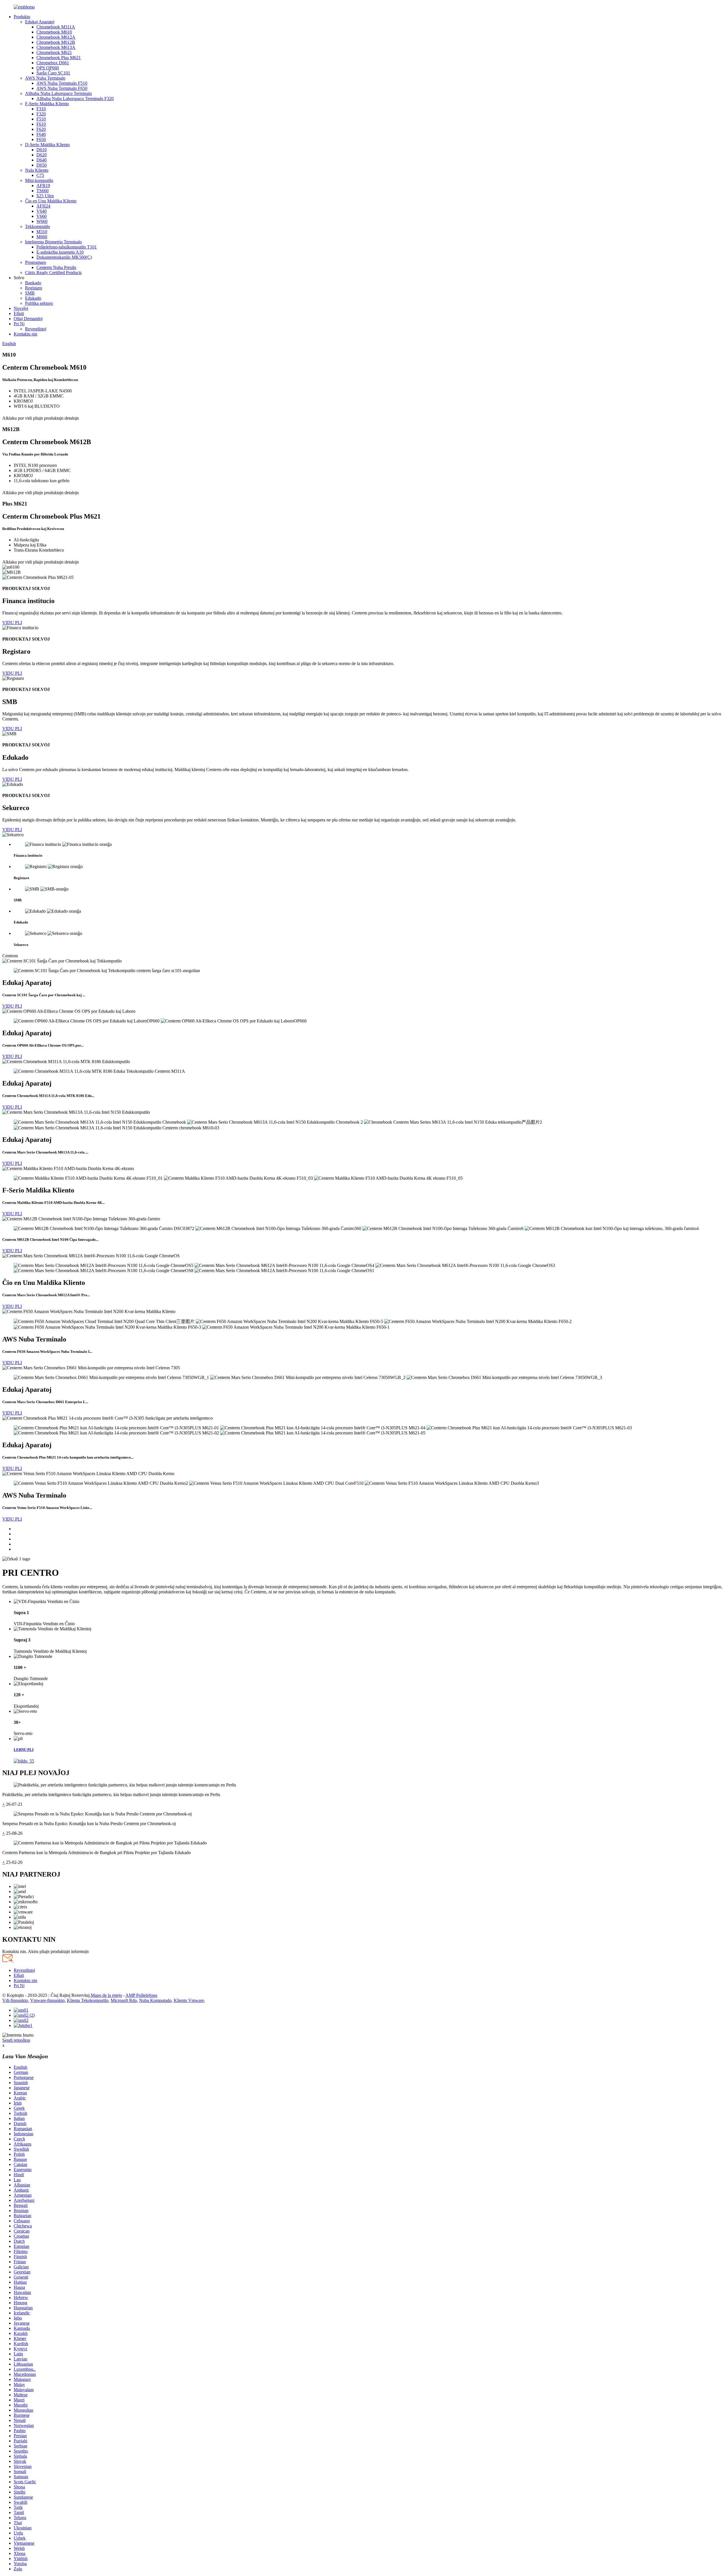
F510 (41, 119)
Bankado (33, 283)
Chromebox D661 (53, 63)
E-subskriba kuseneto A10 (60, 252)
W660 (42, 221)
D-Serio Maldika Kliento (47, 145)
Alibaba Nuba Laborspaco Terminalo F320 (75, 99)
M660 (42, 237)
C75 (40, 175)
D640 (42, 160)
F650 (41, 139)
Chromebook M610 (54, 32)
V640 (42, 211)
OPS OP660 (48, 68)
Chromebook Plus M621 (59, 58)
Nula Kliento (37, 170)
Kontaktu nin (25, 334)
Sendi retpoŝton (16, 2040)
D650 (42, 165)
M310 (42, 232)
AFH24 (43, 206)
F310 (41, 109)
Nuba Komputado (155, 2000)
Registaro (34, 288)
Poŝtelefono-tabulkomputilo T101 (67, 247)
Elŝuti (19, 313)
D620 (42, 155)
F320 (41, 114)
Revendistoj (36, 329)
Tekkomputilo (38, 226)
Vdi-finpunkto (15, 2000)
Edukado (33, 298)
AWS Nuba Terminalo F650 (62, 88)
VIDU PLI (12, 623)
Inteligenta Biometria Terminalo (53, 242)
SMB (30, 293)
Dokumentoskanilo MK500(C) (64, 257)
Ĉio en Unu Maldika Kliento (51, 201)
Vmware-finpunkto (47, 2000)
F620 (41, 129)
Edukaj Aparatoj (40, 22)
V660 (42, 216)
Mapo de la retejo (106, 1995)
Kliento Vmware (189, 2000)
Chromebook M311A (56, 27)
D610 (42, 150)
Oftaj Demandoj (28, 319)
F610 (41, 124)
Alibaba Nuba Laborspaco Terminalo (58, 93)
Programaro (36, 262)
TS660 (43, 191)
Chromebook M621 (54, 52)
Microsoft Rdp (124, 2000)
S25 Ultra (45, 196)
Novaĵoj (21, 308)
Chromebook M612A (56, 37)
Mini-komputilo (39, 180)
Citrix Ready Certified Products (53, 273)
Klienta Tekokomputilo (88, 2000)
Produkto (22, 17)
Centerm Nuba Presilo (56, 267)
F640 (41, 134)
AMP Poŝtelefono (141, 1995)
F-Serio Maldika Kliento (47, 104)
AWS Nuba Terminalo (45, 78)
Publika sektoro (39, 303)
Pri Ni (19, 324)
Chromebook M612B (56, 42)
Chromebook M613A (56, 47)
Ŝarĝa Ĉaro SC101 (53, 73)
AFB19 (43, 186)
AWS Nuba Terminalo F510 (62, 83)
